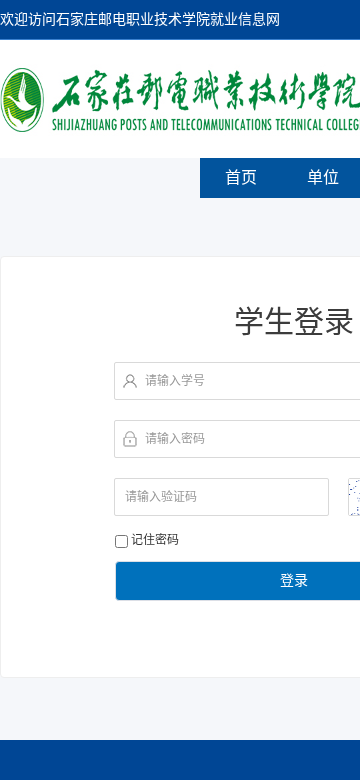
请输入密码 (175, 439)
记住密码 (155, 540)
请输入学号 (175, 381)
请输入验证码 (161, 497)
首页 (241, 177)
